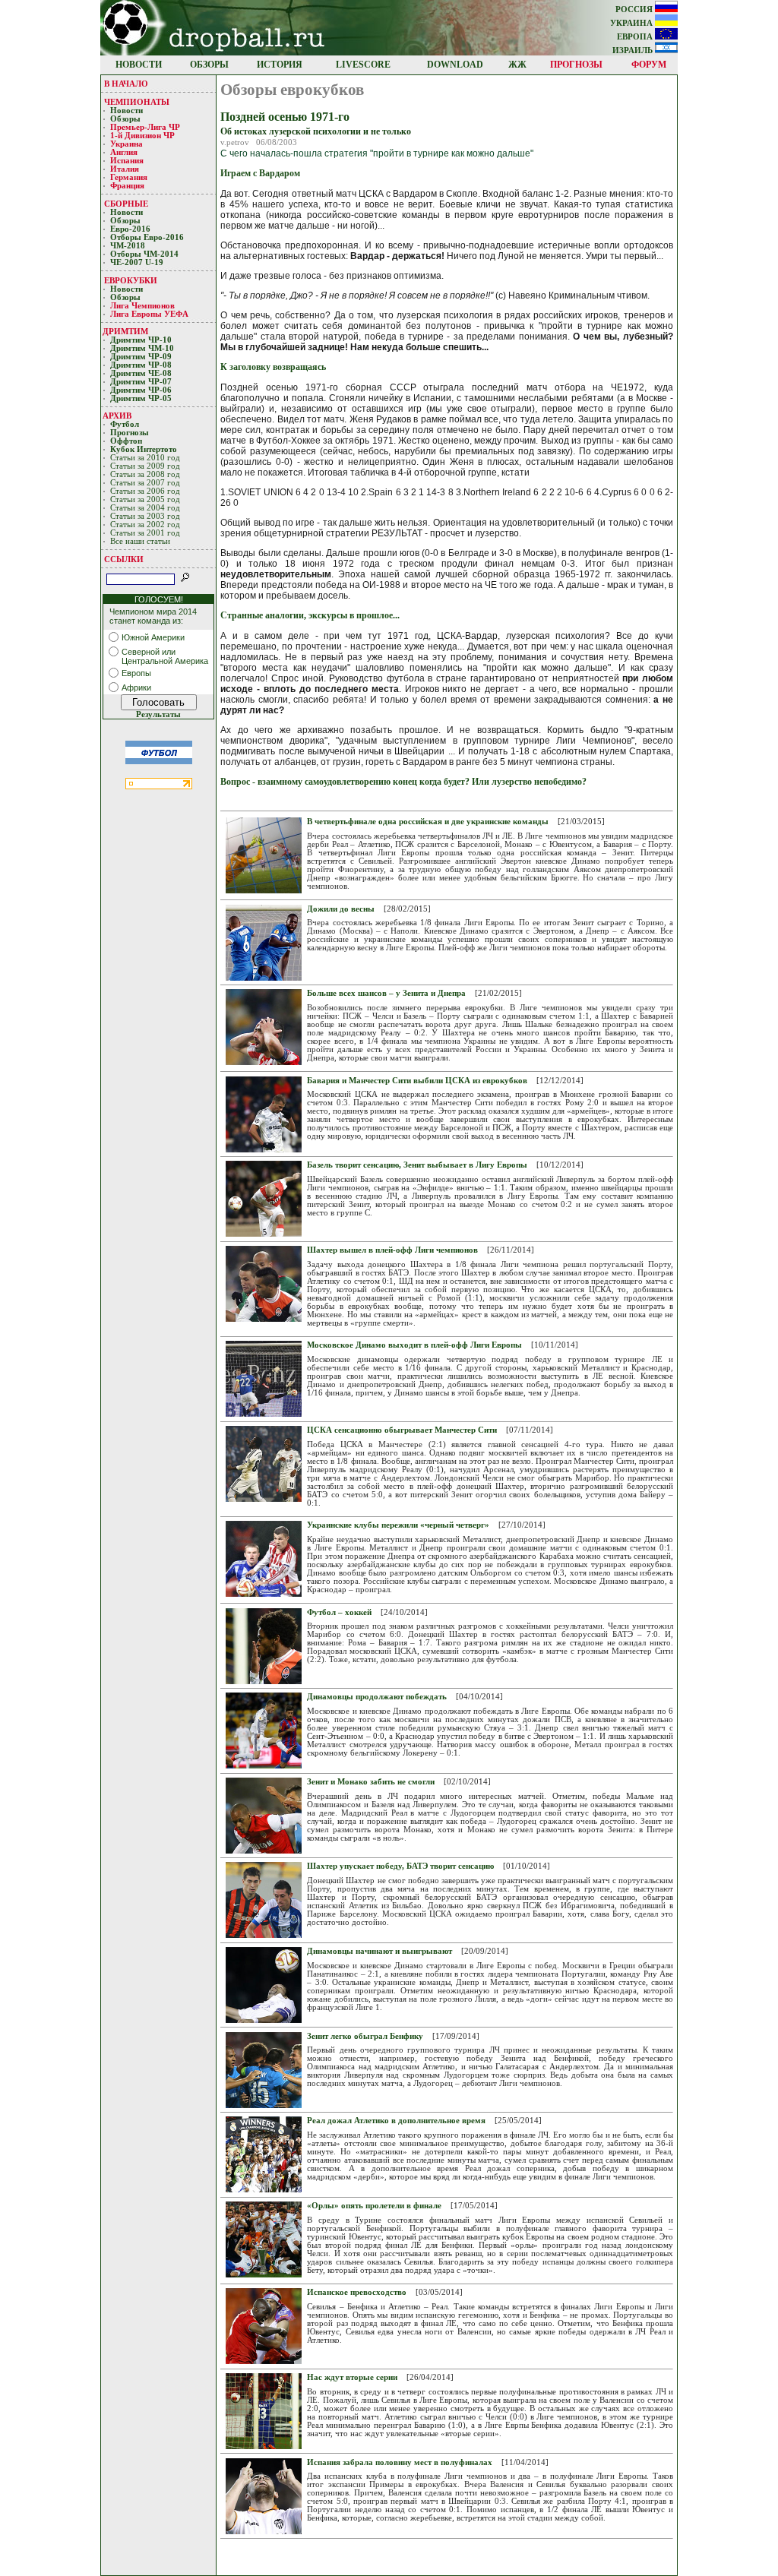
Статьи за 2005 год (145, 499)
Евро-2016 (130, 229)
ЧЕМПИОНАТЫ (137, 102)
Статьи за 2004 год (145, 508)
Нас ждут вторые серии (352, 2377)
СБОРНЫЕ (126, 204)
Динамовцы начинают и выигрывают (380, 1951)
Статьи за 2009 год (145, 466)
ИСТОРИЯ (280, 65)
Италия (125, 169)
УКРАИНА (633, 23)
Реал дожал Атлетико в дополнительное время (396, 2121)
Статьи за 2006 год (145, 491)
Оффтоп (126, 441)
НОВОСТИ (139, 65)
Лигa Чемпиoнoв (144, 306)
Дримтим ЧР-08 (141, 365)
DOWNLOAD (455, 65)
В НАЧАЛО (126, 84)
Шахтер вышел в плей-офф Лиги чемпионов (392, 1250)
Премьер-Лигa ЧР (146, 127)
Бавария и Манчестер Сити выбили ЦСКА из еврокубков (417, 1081)
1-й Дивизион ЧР (144, 136)
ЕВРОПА (636, 37)
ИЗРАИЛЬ (634, 51)
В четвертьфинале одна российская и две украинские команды (428, 822)
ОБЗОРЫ (209, 65)
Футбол (125, 424)
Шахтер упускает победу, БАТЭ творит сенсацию (400, 1866)
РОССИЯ (635, 9)
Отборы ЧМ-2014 (144, 254)
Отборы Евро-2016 (147, 237)
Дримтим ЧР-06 (141, 390)
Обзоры (125, 119)
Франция (127, 186)
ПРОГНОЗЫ (576, 65)
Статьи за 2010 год (145, 458)
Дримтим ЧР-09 (141, 357)
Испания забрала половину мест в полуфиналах (400, 2462)
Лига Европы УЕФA (150, 314)
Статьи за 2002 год (145, 525)
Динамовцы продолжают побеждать (377, 1697)
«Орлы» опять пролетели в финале (374, 2206)
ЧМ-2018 (128, 246)
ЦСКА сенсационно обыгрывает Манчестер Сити (402, 1430)
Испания (127, 161)
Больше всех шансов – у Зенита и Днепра (386, 993)
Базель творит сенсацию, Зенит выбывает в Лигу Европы (417, 1165)
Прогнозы (130, 433)
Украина (127, 144)
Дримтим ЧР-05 (141, 398)
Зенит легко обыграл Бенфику (365, 2036)
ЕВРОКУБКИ (131, 280)
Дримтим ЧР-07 (141, 382)
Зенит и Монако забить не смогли (371, 1782)
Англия (124, 152)
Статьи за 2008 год (145, 474)
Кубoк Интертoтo (145, 449)
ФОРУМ (649, 65)
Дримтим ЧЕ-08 (141, 373)
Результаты (158, 714)
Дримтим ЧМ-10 (142, 348)
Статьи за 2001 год (145, 533)
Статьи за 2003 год (145, 516)
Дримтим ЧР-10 (141, 340)
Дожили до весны (341, 909)
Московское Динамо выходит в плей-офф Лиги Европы (414, 1345)
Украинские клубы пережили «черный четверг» (398, 1525)
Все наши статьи (140, 541)
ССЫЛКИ (124, 559)
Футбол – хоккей (339, 1612)
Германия (129, 177)
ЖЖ (517, 65)
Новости (127, 111)
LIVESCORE (363, 65)
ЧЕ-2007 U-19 (137, 262)
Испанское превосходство (357, 2292)
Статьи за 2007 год (145, 483)
